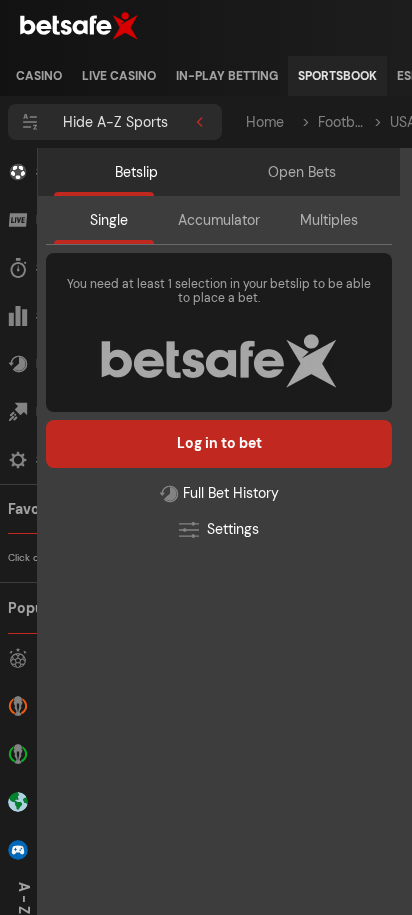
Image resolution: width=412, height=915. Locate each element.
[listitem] (39, 76)
